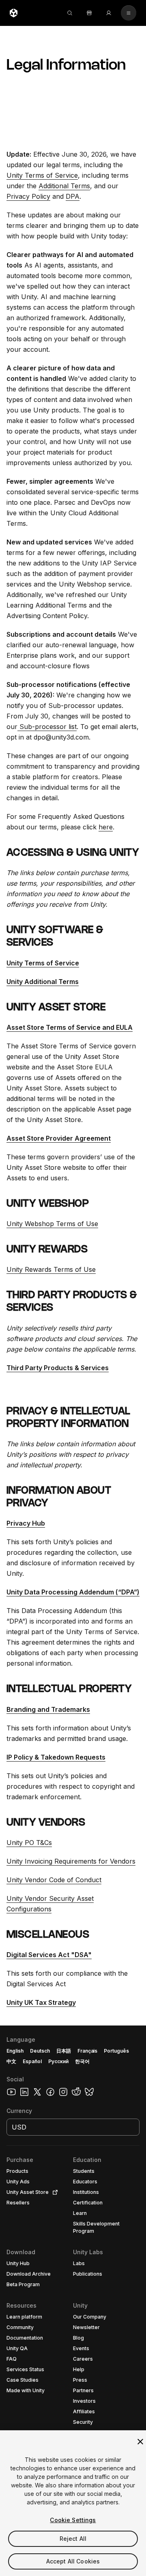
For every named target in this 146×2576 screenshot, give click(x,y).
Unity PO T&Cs (29, 1843)
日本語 (64, 2051)
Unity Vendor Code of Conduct (54, 1880)
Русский (58, 2061)
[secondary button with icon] (129, 13)
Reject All (73, 2539)
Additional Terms (64, 186)
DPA (73, 196)
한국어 (82, 2061)
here (106, 827)
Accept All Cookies (73, 2561)
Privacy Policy (28, 196)
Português (116, 2051)
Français (88, 2051)
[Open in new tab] (54, 2192)
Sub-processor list (47, 727)
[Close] (140, 2442)
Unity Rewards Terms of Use (51, 1269)
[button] (73, 2301)
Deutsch (40, 2051)
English (15, 2051)
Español (32, 2061)
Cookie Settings (73, 2520)
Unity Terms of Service (42, 175)
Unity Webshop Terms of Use (52, 1224)
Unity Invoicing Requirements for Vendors (71, 1861)
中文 (11, 2061)
